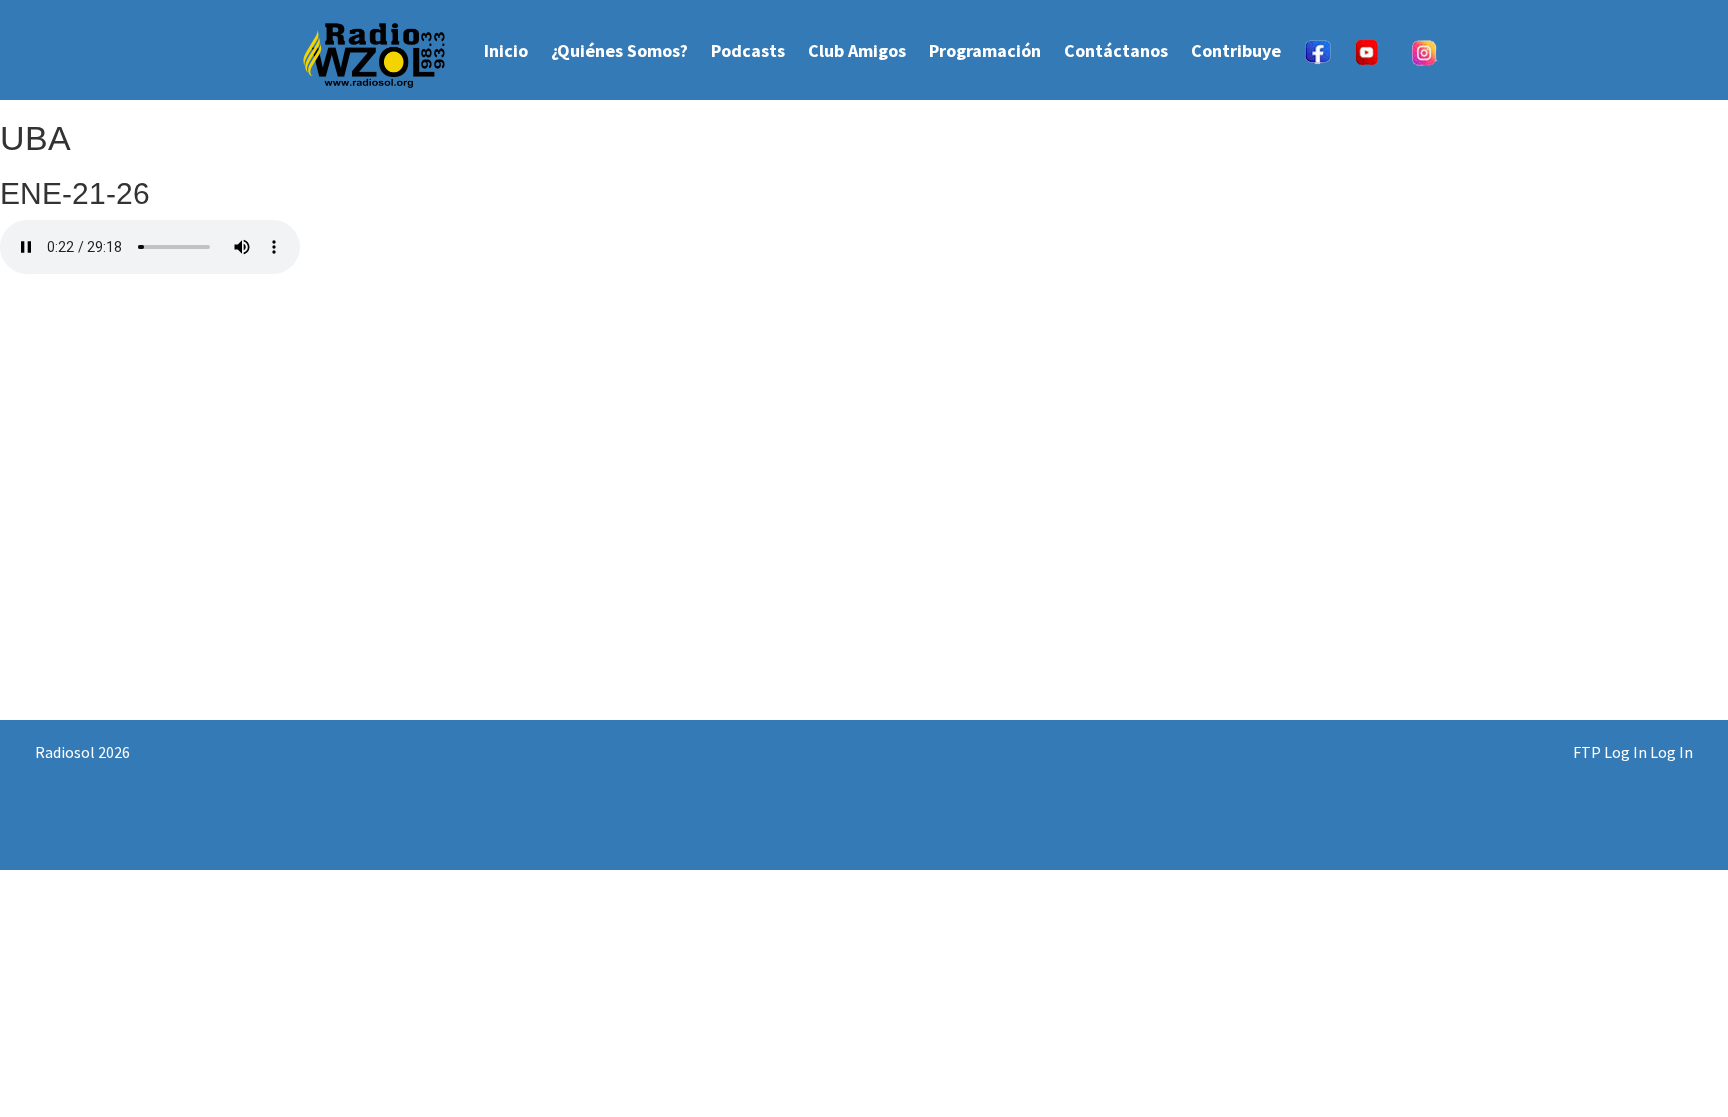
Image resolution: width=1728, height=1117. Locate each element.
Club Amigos (857, 50)
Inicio (506, 50)
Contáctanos (1116, 50)
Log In (1671, 752)
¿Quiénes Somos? (619, 50)
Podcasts (748, 50)
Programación (985, 50)
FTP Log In (1610, 752)
